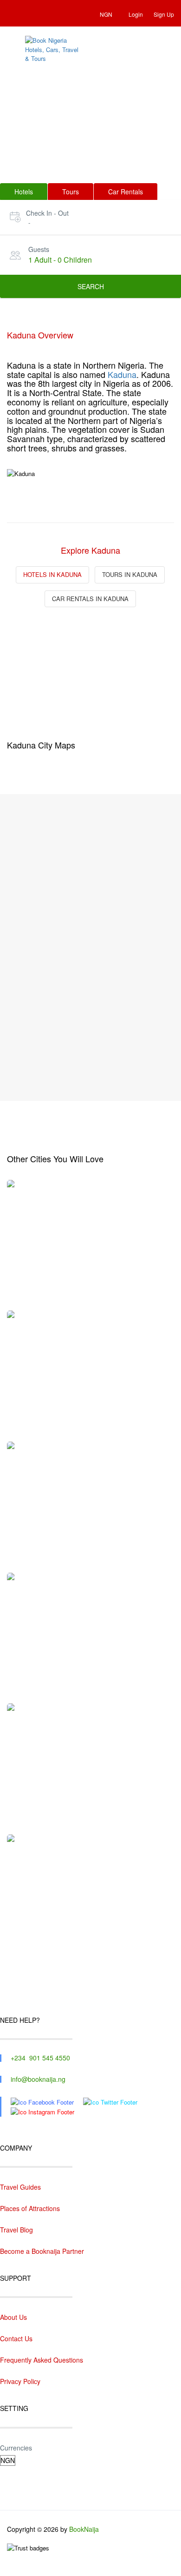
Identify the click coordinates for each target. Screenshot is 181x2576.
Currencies (16, 2448)
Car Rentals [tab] (126, 192)
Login (136, 14)
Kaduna (122, 374)
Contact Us (16, 2338)
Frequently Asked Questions (42, 2360)
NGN (107, 14)
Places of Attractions (30, 2208)
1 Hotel (91, 1420)
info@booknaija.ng (38, 2079)
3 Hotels (90, 1289)
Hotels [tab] (24, 192)
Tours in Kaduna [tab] (130, 574)
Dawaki (90, 1246)
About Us (13, 2317)
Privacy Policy (20, 2381)
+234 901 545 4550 (40, 2058)
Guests (39, 249)
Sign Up (164, 14)
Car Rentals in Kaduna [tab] (90, 599)
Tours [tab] (71, 192)
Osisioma (91, 1901)
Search (91, 286)
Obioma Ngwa (90, 1639)
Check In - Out (47, 213)
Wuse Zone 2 (90, 1377)
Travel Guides (20, 2187)
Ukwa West (90, 1770)
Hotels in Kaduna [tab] (52, 574)
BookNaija (84, 2529)
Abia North (91, 1508)
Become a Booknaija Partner (42, 2251)
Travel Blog (16, 2230)
